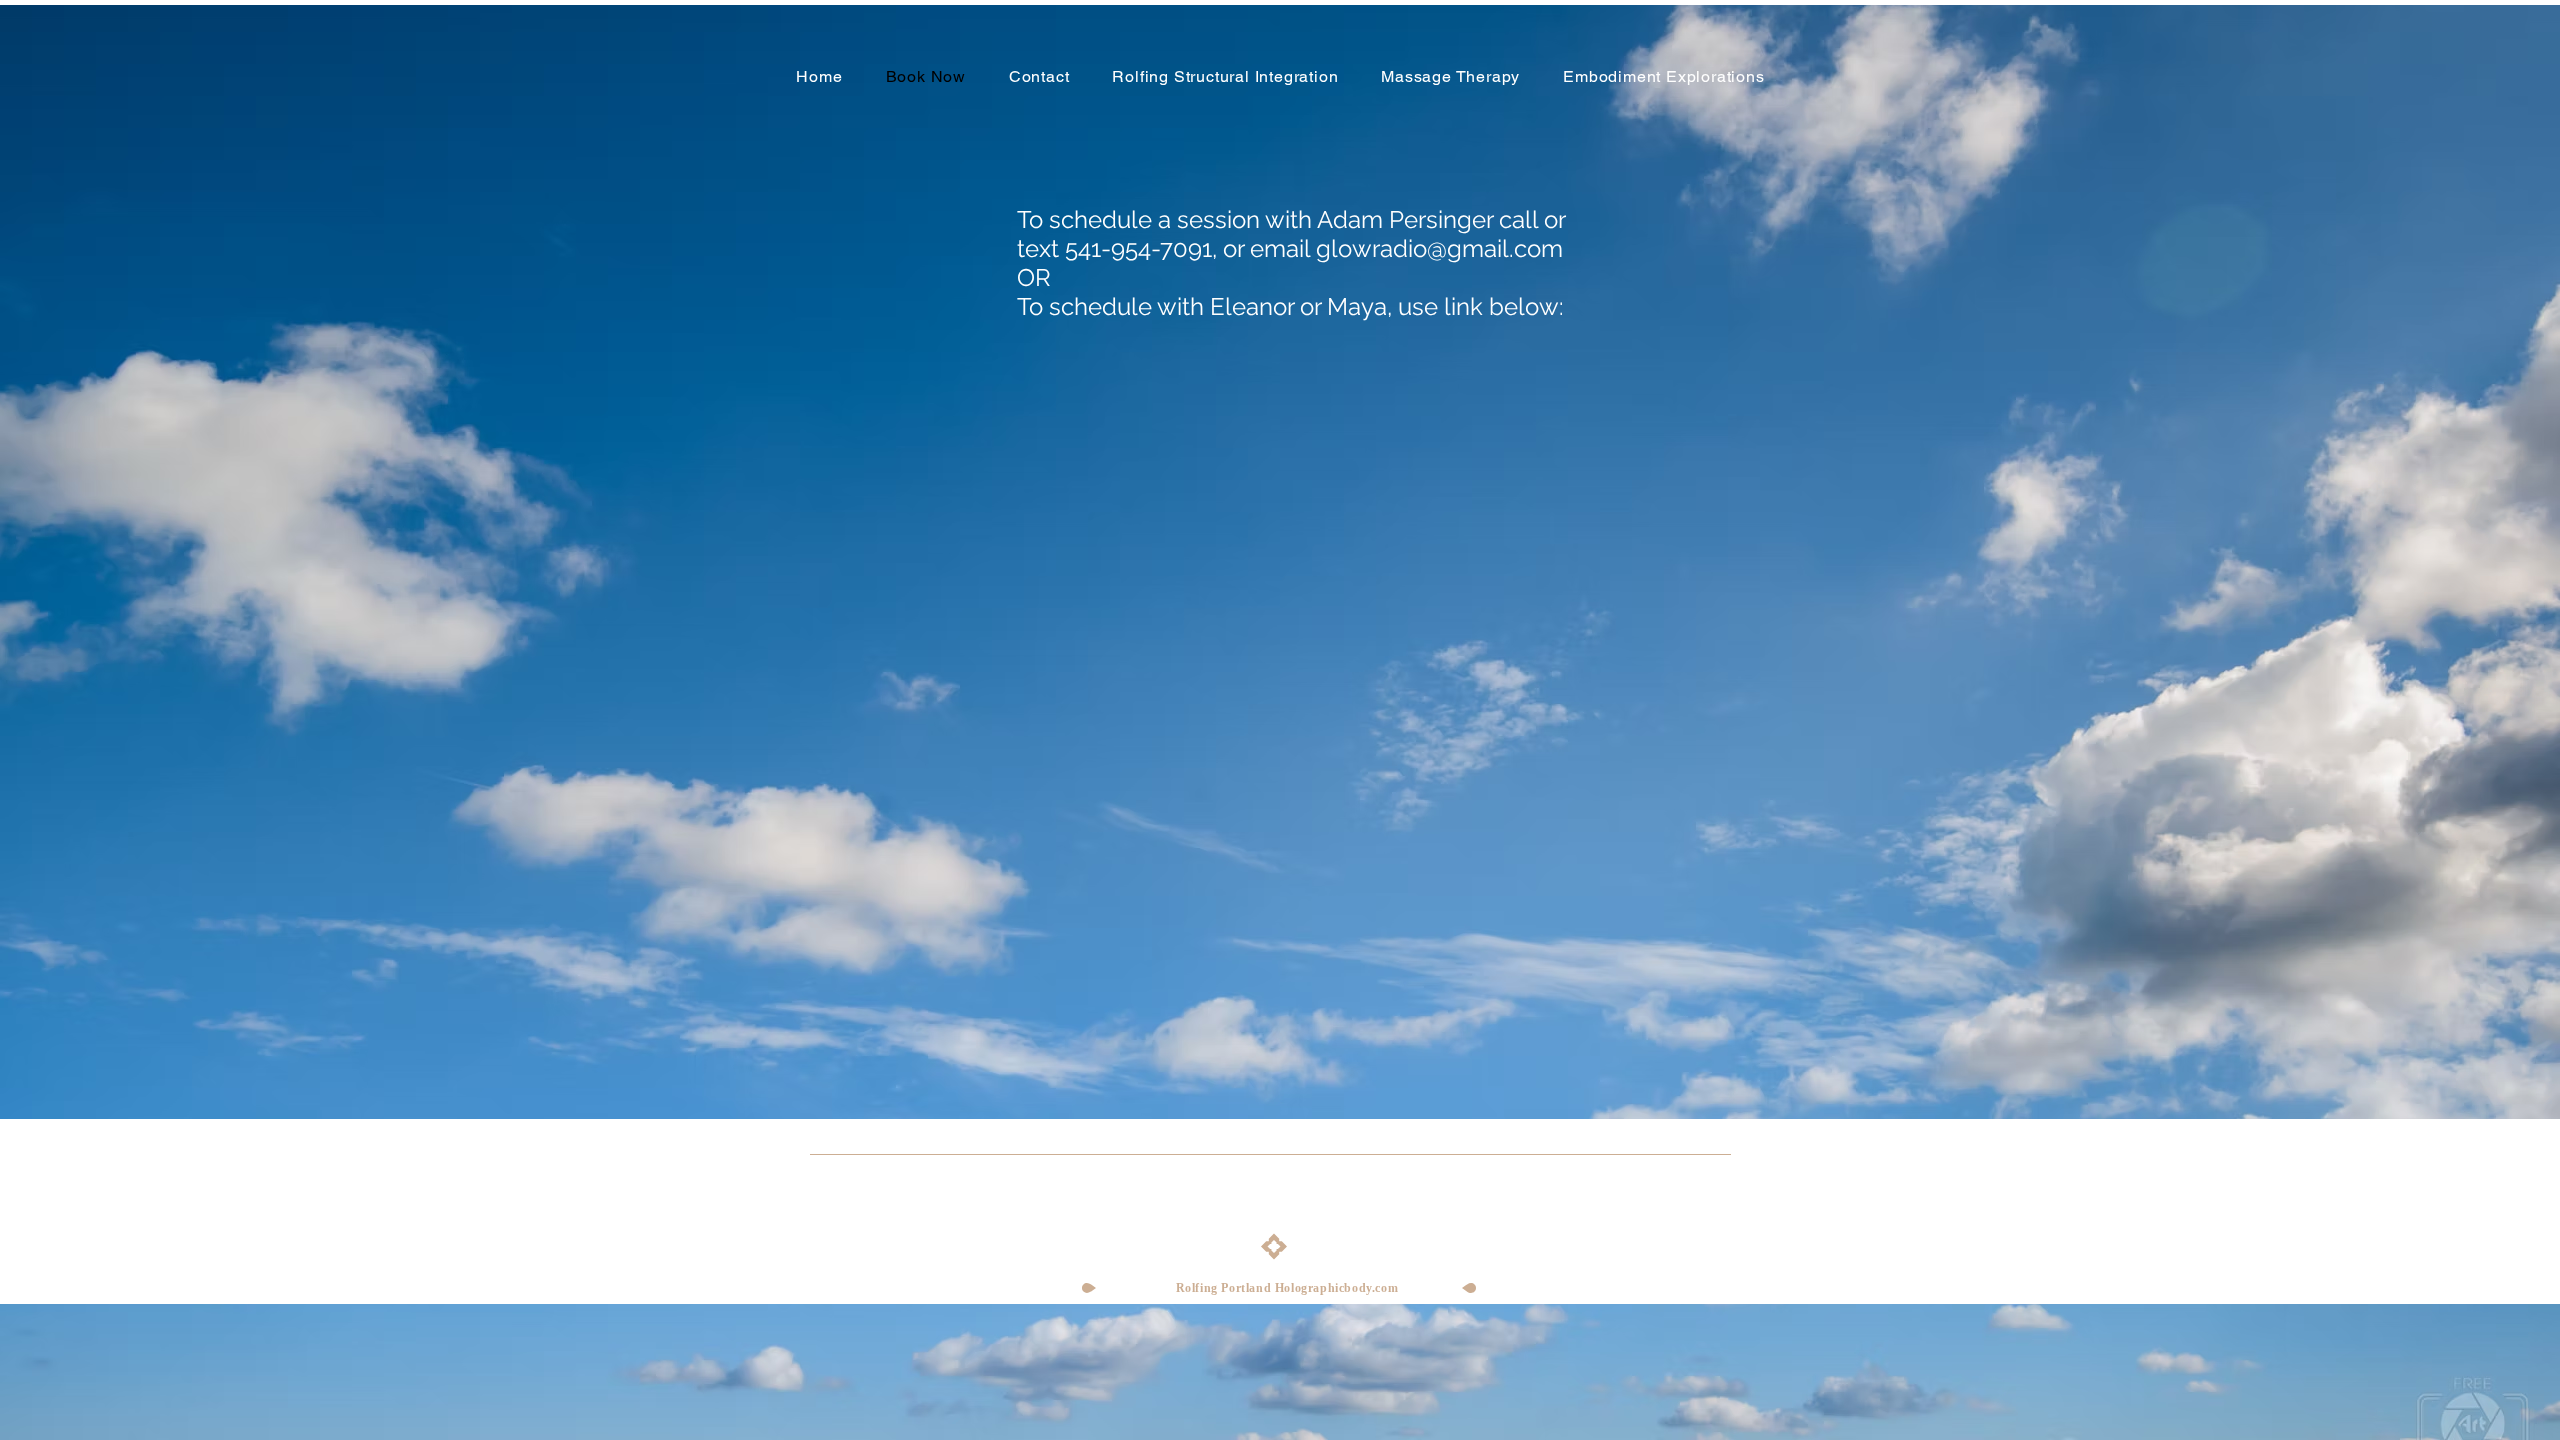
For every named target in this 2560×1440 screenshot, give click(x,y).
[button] (1225, 76)
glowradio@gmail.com (1439, 248)
